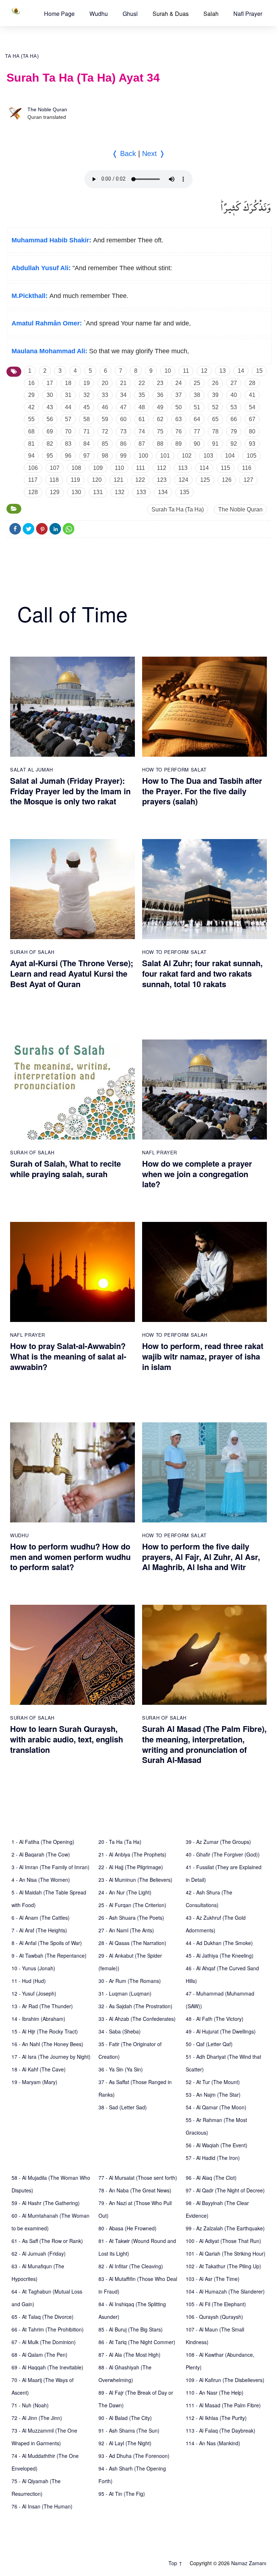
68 (31, 431)
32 (87, 395)
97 (87, 456)
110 (119, 468)
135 (184, 492)
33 (105, 395)
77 (197, 431)
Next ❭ (154, 154)
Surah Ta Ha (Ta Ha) (178, 509)
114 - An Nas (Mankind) (213, 2443)
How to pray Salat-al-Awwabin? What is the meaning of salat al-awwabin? (68, 1356)
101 (165, 456)
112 (162, 468)
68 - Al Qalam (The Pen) (39, 2355)
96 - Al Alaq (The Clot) (211, 2178)
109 (98, 468)
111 (140, 468)
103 (208, 456)
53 (234, 407)
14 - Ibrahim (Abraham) (38, 2019)
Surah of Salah (32, 952)
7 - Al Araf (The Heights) (39, 1930)
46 (105, 407)
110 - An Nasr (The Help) (215, 2393)
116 (247, 468)
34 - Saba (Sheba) (120, 2031)
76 (179, 431)
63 (179, 419)
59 (105, 419)
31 (68, 395)
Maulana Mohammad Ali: (49, 351)
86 (123, 444)
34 (123, 395)
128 (33, 492)
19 (87, 383)
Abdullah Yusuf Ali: (41, 268)
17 (50, 383)
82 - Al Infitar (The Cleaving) (131, 2266)
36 (160, 395)
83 (68, 444)
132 (120, 492)
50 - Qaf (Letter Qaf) (209, 2044)
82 (50, 444)
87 (142, 444)
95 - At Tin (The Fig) (122, 2494)
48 (142, 407)
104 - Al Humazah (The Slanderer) (225, 2291)
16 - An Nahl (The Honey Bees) (47, 2044)
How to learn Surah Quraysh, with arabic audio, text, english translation (67, 1739)
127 (248, 480)
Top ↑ (175, 2563)
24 (179, 383)
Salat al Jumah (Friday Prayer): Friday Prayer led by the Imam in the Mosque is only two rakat (70, 791)
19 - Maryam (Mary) (34, 2082)
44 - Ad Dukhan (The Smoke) (219, 1943)
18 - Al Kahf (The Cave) (39, 2069)
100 (143, 456)
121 (118, 480)
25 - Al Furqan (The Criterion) (132, 1905)
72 (105, 431)
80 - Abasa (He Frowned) (127, 2228)
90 (197, 444)
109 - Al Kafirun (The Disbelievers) (225, 2380)
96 (68, 456)
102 (187, 456)
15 (259, 371)
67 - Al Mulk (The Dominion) (44, 2342)
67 (252, 419)
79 (234, 431)
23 (160, 383)
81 (31, 444)
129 (55, 492)
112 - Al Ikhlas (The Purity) (216, 2418)
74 (142, 431)
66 (234, 419)
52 (215, 407)
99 (123, 456)
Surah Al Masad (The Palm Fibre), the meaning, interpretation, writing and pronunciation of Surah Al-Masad (204, 1744)
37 (179, 395)
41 (252, 395)
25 (197, 383)
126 (227, 480)
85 (105, 444)
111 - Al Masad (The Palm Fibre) (223, 2405)
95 (50, 456)
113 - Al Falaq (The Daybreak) (221, 2430)
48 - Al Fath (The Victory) (215, 2019)
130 (76, 492)
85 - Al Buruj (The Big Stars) (131, 2329)
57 (68, 419)
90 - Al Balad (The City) (125, 2418)
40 (234, 395)
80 (252, 431)
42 (31, 407)
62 (160, 419)
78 (215, 431)
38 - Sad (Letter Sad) (123, 2107)
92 (234, 444)
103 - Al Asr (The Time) (213, 2279)
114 (204, 468)
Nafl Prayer (248, 14)
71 (87, 431)
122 (140, 480)
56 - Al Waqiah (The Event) (217, 2145)
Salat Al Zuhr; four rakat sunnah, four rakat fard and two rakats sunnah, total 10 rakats (202, 973)
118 (54, 480)
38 (197, 395)
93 (252, 444)
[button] (59, 14)
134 (163, 492)
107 (55, 468)
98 (105, 456)
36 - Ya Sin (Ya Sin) (121, 2069)
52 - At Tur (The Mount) (213, 2082)
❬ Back (124, 154)
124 (183, 480)
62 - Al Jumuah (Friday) (39, 2253)
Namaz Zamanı (249, 2563)
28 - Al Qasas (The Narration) (132, 1943)
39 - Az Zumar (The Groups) (218, 1842)
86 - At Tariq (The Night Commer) (137, 2342)
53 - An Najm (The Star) (213, 2095)
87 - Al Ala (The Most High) (129, 2355)
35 (142, 395)
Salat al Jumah (32, 770)
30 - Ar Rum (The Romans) (130, 1981)
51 (197, 407)
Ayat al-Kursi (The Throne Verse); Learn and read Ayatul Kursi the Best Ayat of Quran (72, 973)
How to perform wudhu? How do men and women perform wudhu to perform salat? (70, 1557)
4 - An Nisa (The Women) (41, 1880)
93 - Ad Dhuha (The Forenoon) (134, 2456)
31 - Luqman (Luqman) (125, 1993)
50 (179, 407)
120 (97, 480)
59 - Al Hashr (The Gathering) (46, 2203)
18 (68, 383)
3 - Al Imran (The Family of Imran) (50, 1867)
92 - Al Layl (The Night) (125, 2443)
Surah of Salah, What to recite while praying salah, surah (65, 1169)
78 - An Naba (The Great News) (135, 2190)
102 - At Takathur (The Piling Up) (223, 2266)
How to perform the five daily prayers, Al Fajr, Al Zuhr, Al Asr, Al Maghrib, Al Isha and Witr (201, 1557)
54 (252, 407)
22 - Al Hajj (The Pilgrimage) (131, 1867)
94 (31, 456)
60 (123, 419)
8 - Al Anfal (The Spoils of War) (47, 1943)
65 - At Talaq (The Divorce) (43, 2317)
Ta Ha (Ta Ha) (22, 56)
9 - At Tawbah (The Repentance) (49, 1955)
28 (252, 383)
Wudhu (99, 14)
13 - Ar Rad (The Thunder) (42, 2006)
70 (68, 431)
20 (105, 383)
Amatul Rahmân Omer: (47, 323)
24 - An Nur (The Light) (125, 1892)
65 (215, 419)
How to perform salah (175, 1335)
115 (225, 468)
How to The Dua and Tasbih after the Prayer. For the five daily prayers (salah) (202, 791)
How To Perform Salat (174, 770)
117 (33, 480)
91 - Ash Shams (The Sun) (129, 2430)
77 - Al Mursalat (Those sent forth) (138, 2178)
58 (87, 419)
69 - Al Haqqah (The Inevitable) (47, 2367)
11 (186, 371)
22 (142, 383)
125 (205, 480)
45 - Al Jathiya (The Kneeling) (220, 1955)
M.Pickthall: (30, 296)
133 (141, 492)
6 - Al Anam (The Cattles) (41, 1918)
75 (160, 431)
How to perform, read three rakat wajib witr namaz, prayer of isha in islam (203, 1356)
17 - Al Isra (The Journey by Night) (51, 2057)
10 (168, 371)
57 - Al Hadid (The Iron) (213, 2158)
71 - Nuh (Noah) (30, 2405)
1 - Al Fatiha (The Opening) (43, 1842)
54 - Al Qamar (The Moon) (216, 2107)
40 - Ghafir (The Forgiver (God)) (223, 1854)
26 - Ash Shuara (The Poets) (131, 1918)
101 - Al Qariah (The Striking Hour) (226, 2253)
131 (98, 492)
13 (223, 371)
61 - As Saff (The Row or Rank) (47, 2241)
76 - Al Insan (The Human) (42, 2506)
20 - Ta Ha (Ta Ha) (120, 1842)
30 (50, 395)
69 (50, 431)
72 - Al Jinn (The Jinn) (37, 2418)
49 (160, 407)
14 (241, 371)
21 (123, 383)
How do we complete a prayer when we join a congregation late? (197, 1174)
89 (179, 444)
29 (31, 395)
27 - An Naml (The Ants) (126, 1930)
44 (68, 407)
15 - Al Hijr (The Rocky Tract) (45, 2031)
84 (87, 444)
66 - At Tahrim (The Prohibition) (48, 2329)
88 (160, 444)
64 (197, 419)
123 (162, 480)
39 (215, 395)
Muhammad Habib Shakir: (51, 240)
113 (183, 468)
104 (230, 456)
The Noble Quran (47, 109)
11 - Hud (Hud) (29, 1981)
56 (50, 419)
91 (215, 444)
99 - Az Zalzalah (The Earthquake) (225, 2228)
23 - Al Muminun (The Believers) (135, 1880)
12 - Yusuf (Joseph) (34, 1993)
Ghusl (130, 14)
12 (204, 371)
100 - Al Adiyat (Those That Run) (223, 2241)
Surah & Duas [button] (171, 14)
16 (31, 383)
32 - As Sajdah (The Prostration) (135, 2006)
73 (123, 431)
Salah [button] (211, 14)
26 (215, 383)
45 (87, 407)
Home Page (59, 14)
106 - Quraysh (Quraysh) (214, 2317)
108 (76, 468)
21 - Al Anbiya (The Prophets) (132, 1854)
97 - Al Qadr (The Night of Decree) (225, 2190)
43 (50, 407)
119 (75, 480)
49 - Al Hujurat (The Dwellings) (221, 2031)
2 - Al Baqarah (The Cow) (41, 1854)
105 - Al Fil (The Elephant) (216, 2304)
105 (252, 456)
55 (31, 419)
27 (234, 383)
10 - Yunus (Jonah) (33, 1968)
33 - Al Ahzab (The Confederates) (137, 2019)
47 (123, 407)
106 (33, 468)
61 (142, 419)
